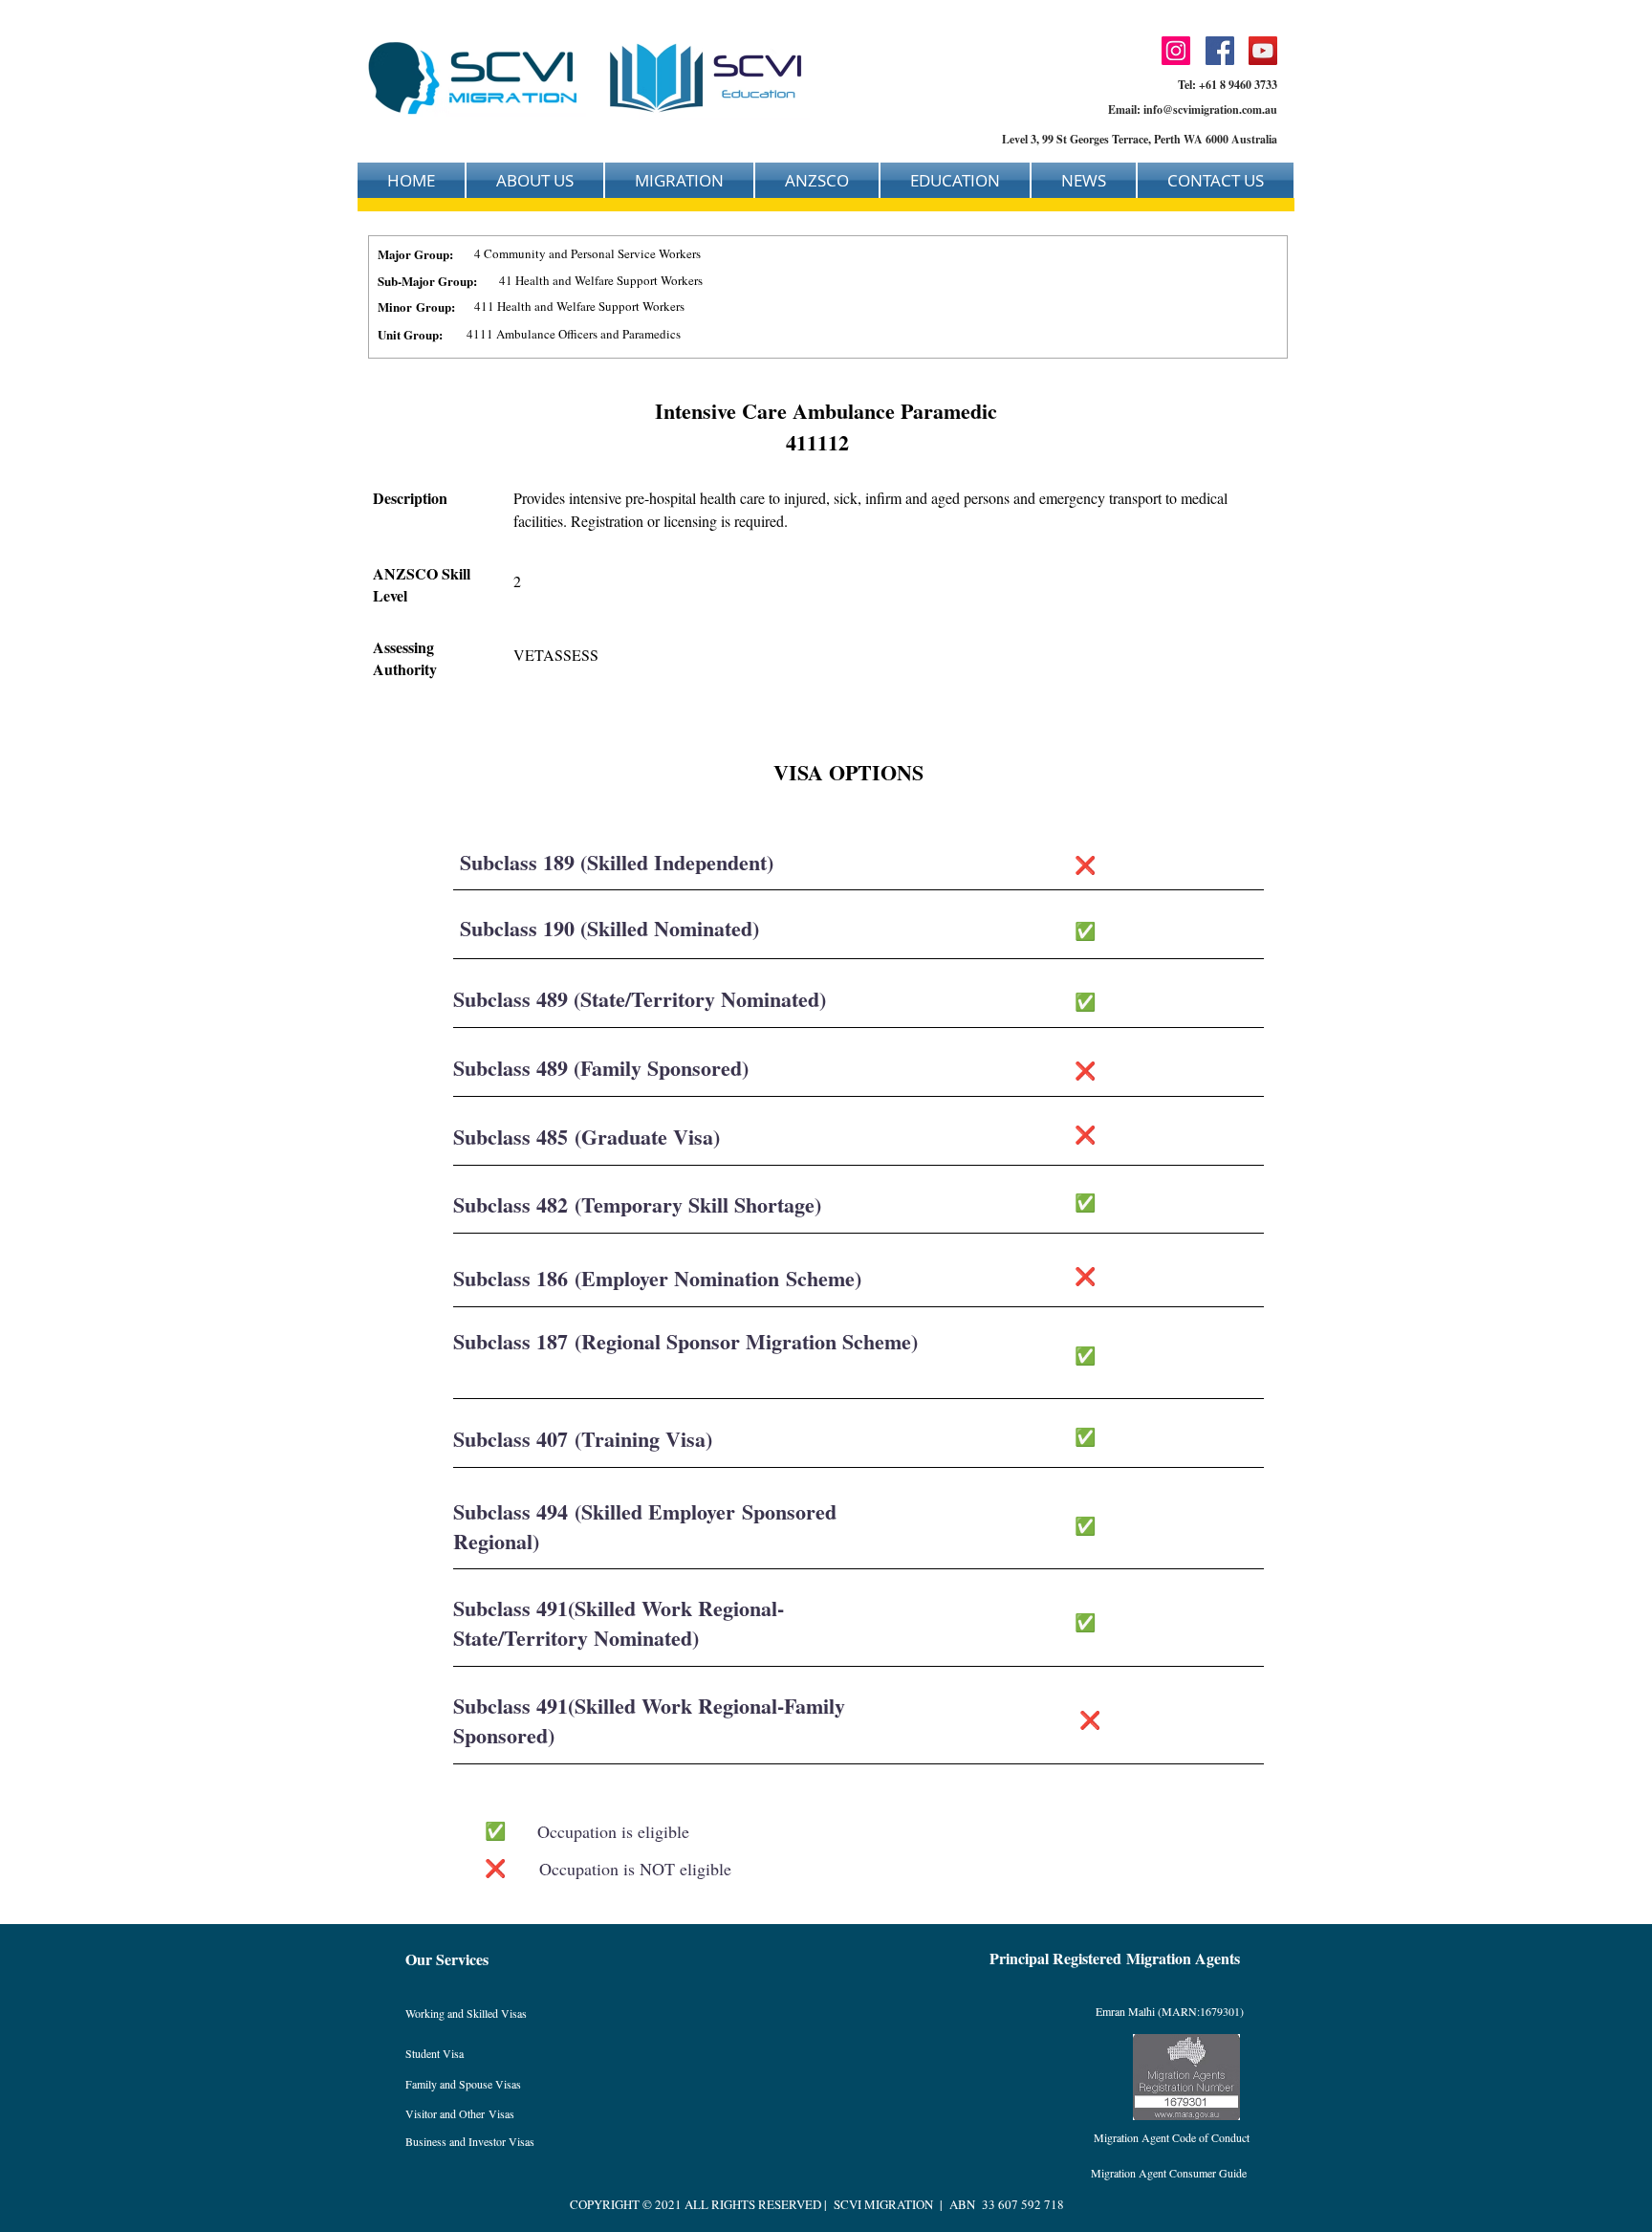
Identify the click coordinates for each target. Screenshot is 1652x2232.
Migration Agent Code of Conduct (1172, 2137)
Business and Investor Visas (470, 2141)
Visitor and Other (447, 2113)
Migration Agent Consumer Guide (1169, 2173)
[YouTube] (1263, 51)
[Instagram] (1176, 51)
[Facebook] (1220, 51)
